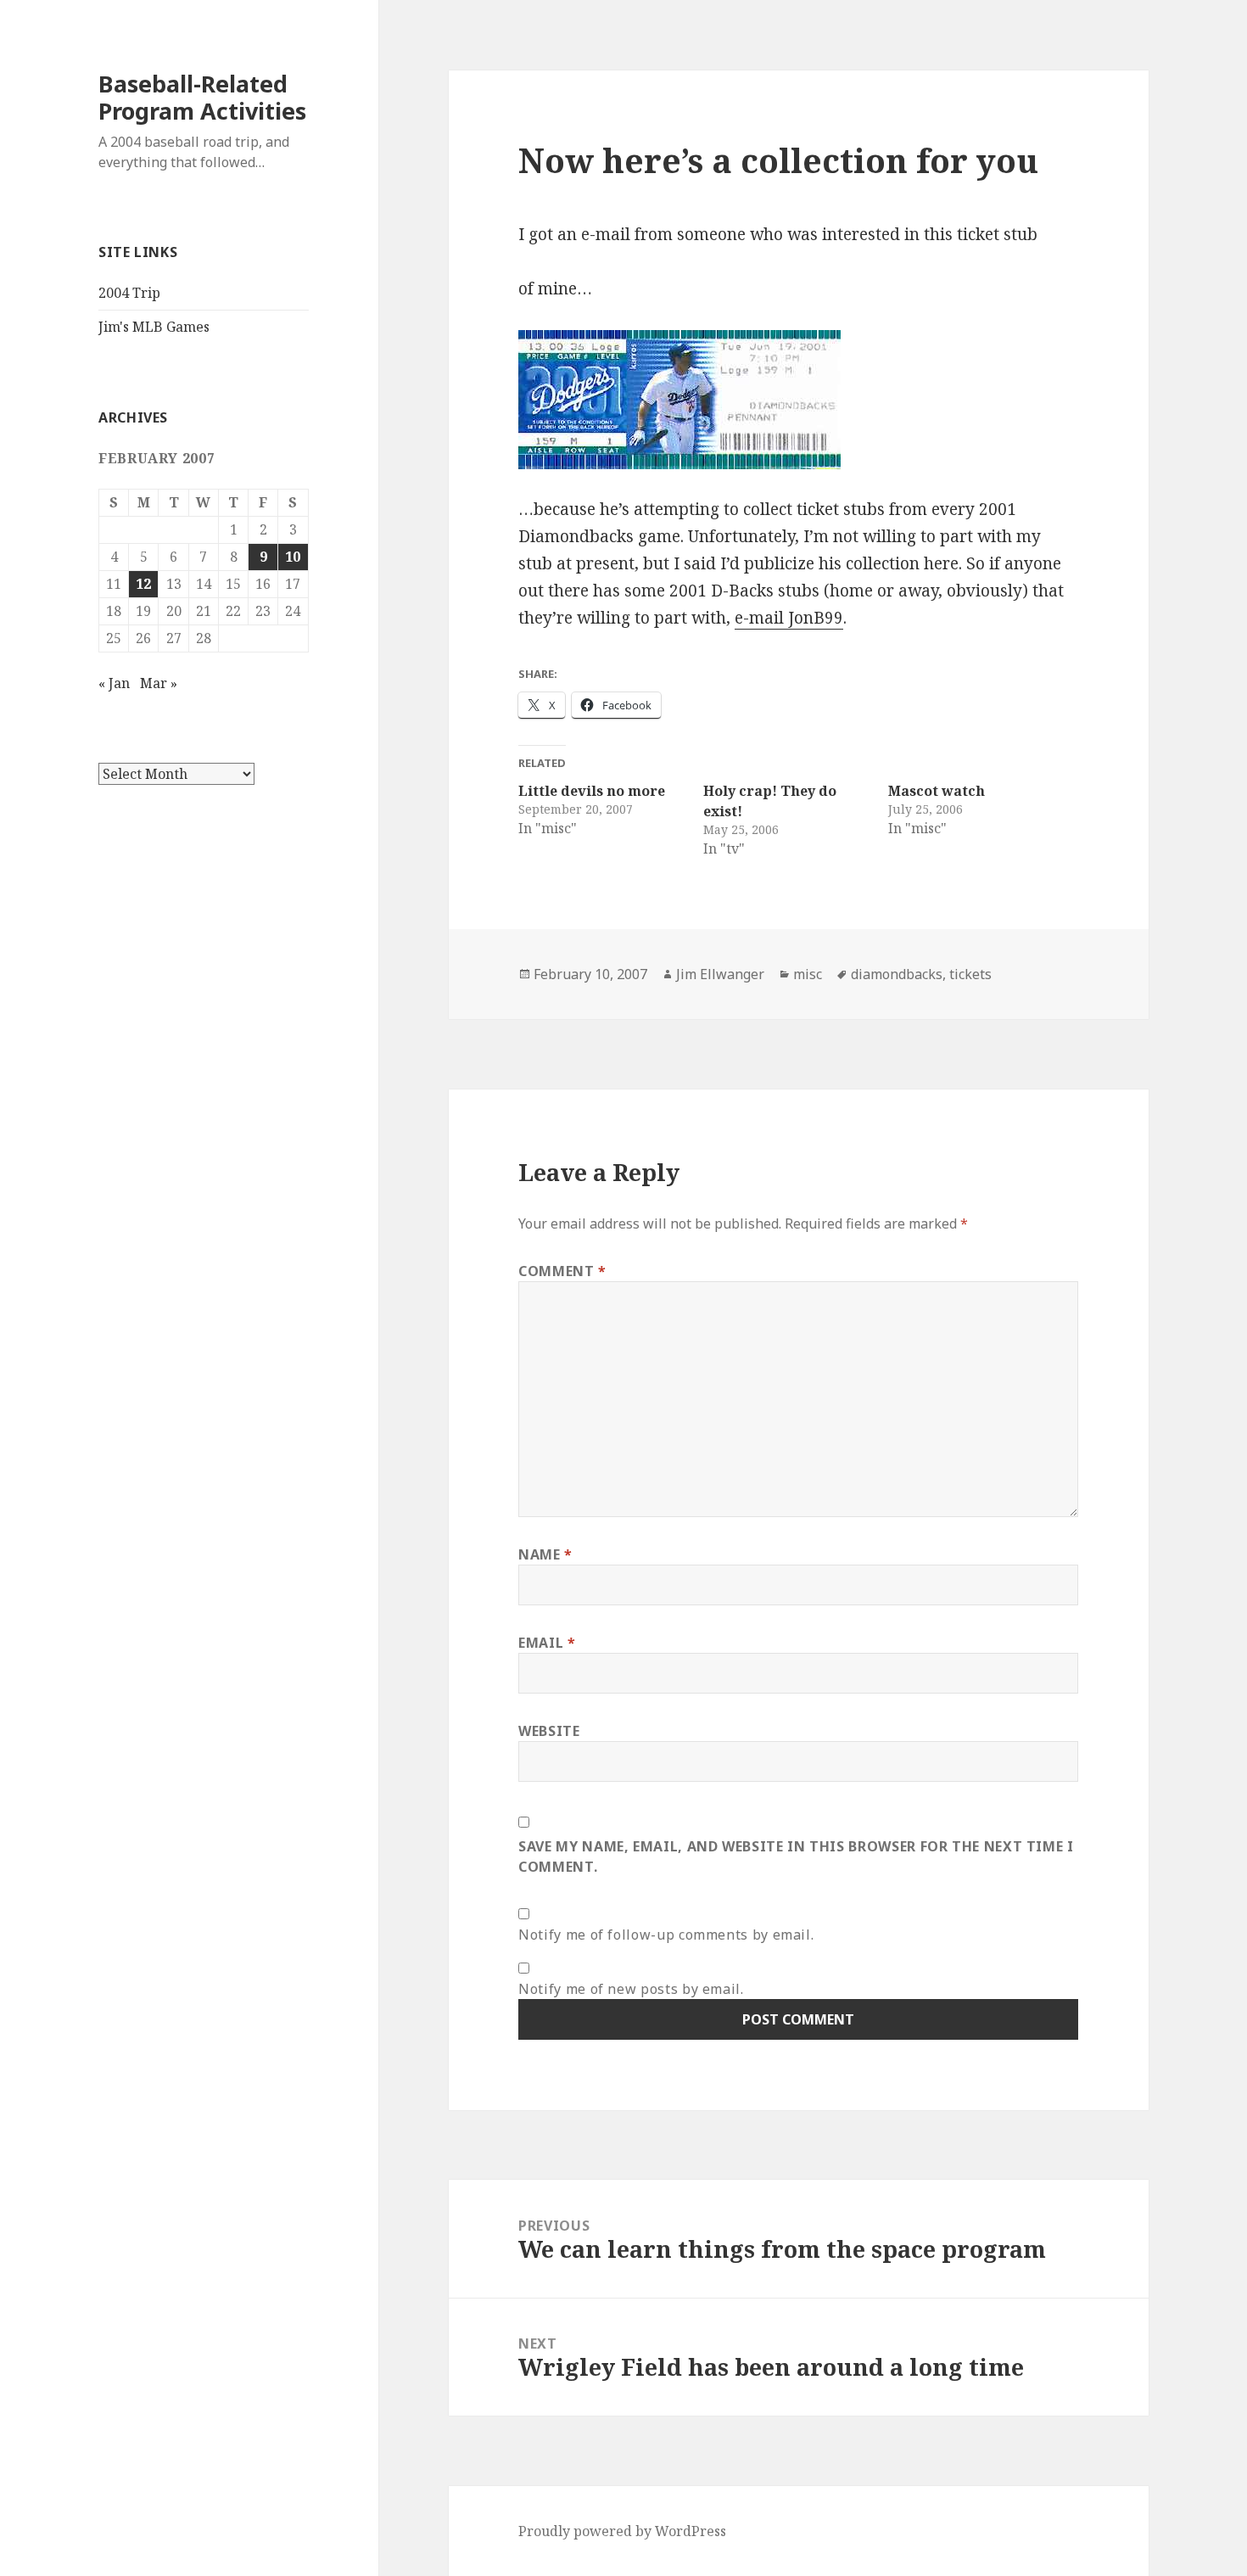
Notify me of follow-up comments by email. (666, 1935)
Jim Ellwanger (720, 974)
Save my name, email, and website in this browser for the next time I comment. (796, 1856)
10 (293, 557)
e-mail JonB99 (789, 618)
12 (143, 584)
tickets (970, 974)
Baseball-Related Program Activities (202, 97)
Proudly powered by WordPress (622, 2531)
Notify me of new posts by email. (631, 1989)
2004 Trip (129, 293)
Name (545, 1554)
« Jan (114, 683)
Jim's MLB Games (154, 327)
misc (808, 974)
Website (549, 1731)
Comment (562, 1271)
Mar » (159, 683)
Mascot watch (937, 791)
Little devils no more (592, 791)
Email (547, 1643)
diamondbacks (897, 974)
